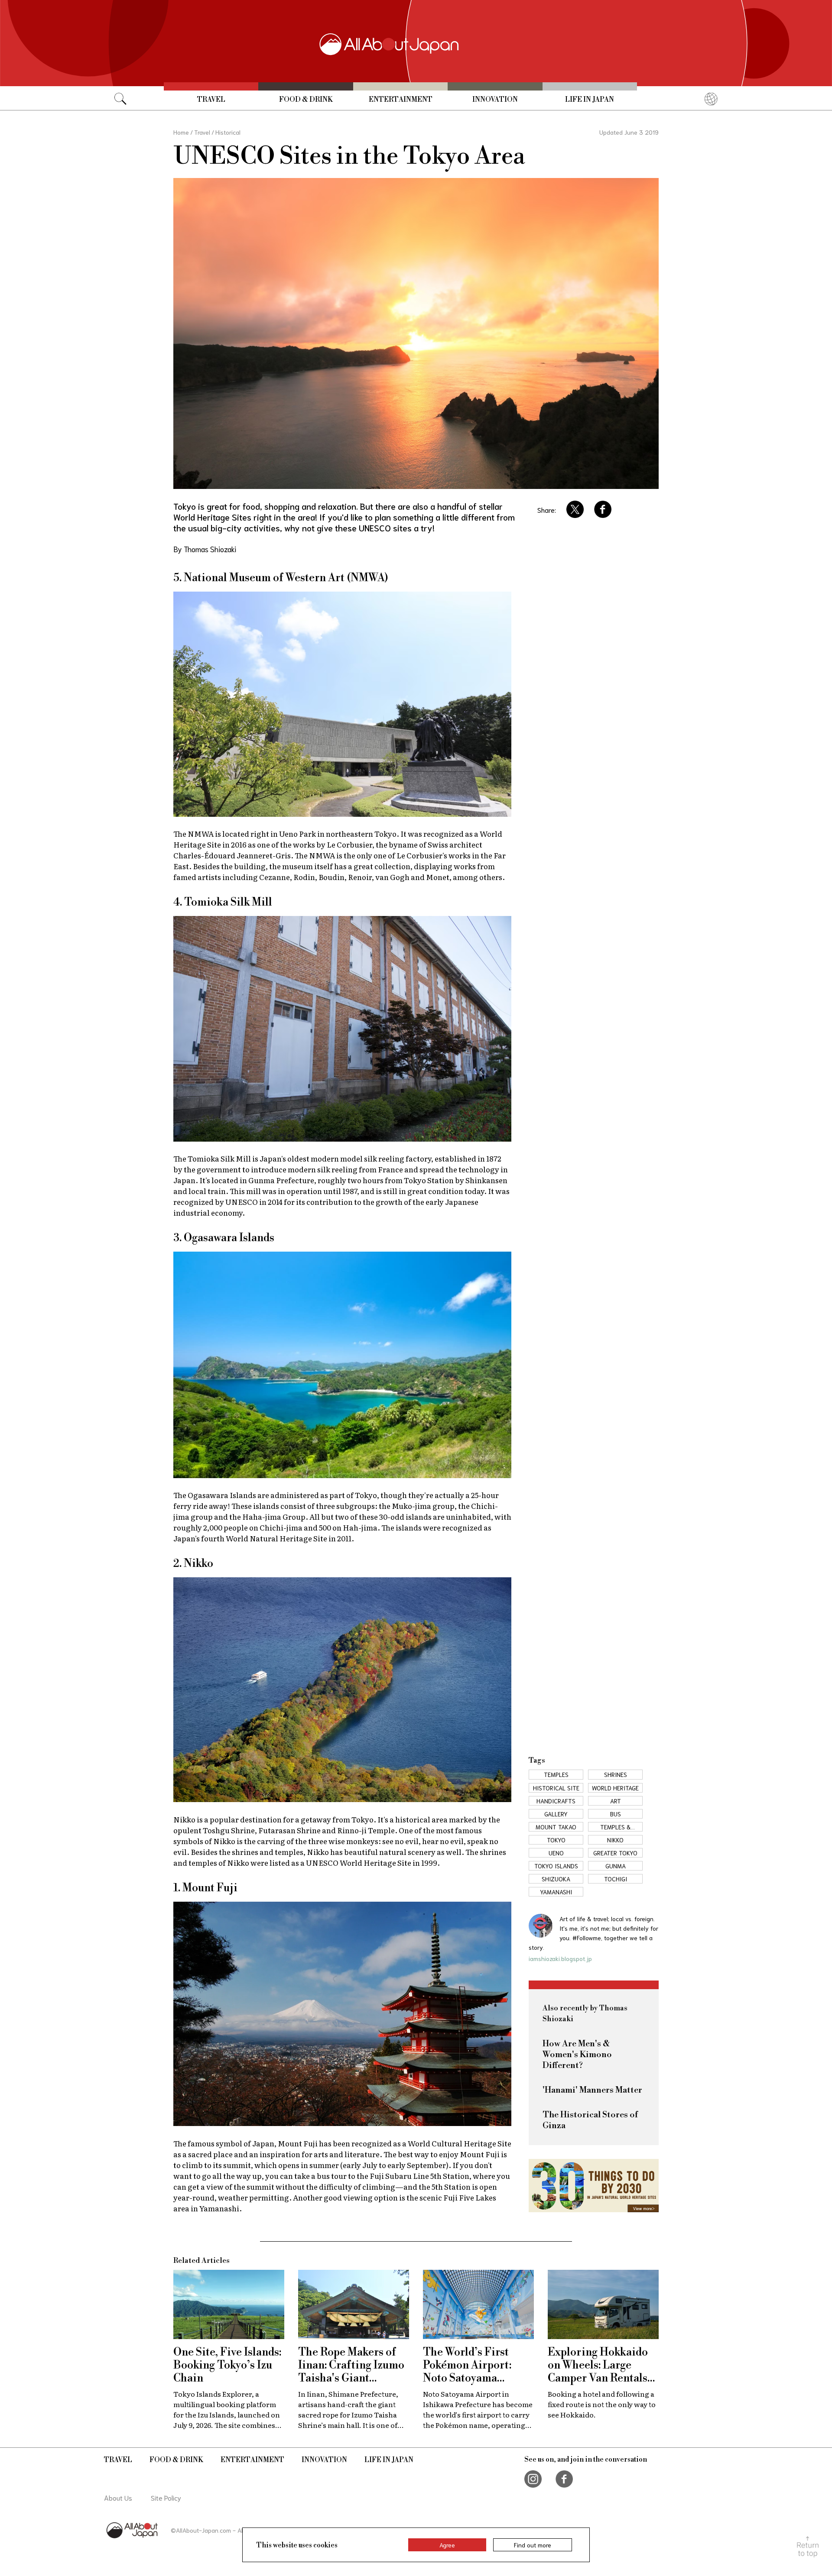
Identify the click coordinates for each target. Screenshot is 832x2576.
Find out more (533, 2545)
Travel (211, 100)
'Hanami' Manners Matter (592, 2090)
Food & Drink (306, 100)
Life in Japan (590, 100)
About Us (118, 2497)
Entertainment (401, 100)
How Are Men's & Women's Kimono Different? (577, 2055)
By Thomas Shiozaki (205, 549)
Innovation (495, 100)
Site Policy (166, 2497)
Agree (447, 2545)
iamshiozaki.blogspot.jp (560, 1958)
